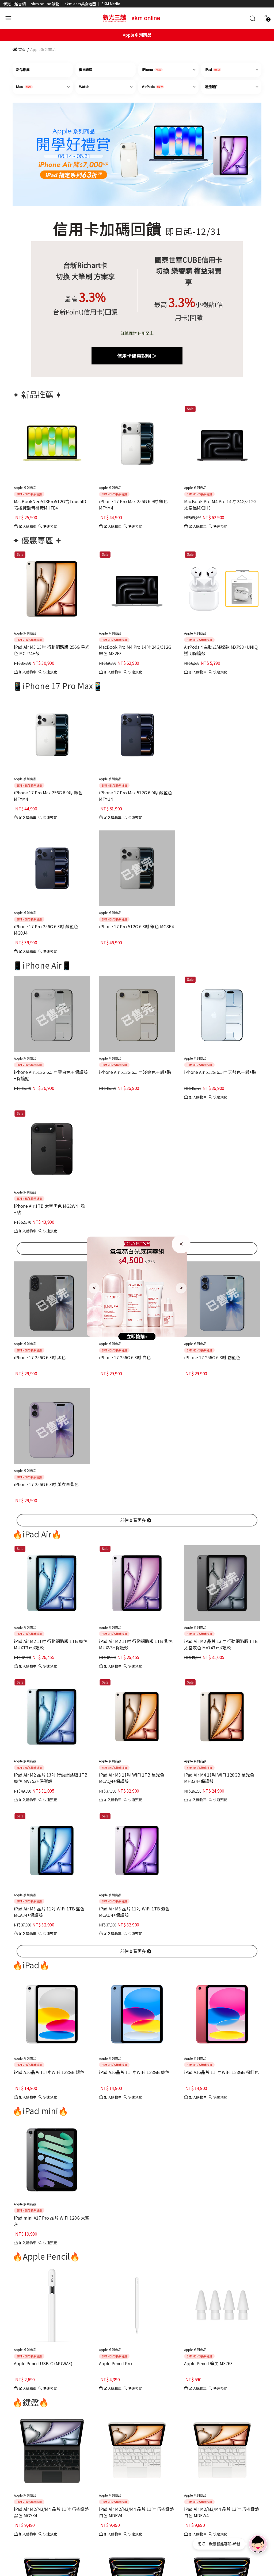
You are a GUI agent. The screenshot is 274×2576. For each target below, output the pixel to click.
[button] (266, 18)
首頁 (22, 49)
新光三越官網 (14, 4)
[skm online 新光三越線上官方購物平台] (131, 17)
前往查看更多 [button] (134, 1520)
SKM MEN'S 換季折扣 (29, 494)
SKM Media (111, 4)
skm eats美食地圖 (80, 4)
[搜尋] (252, 18)
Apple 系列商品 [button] (25, 487)
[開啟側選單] (8, 17)
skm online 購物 (45, 4)
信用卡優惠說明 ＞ (137, 356)
